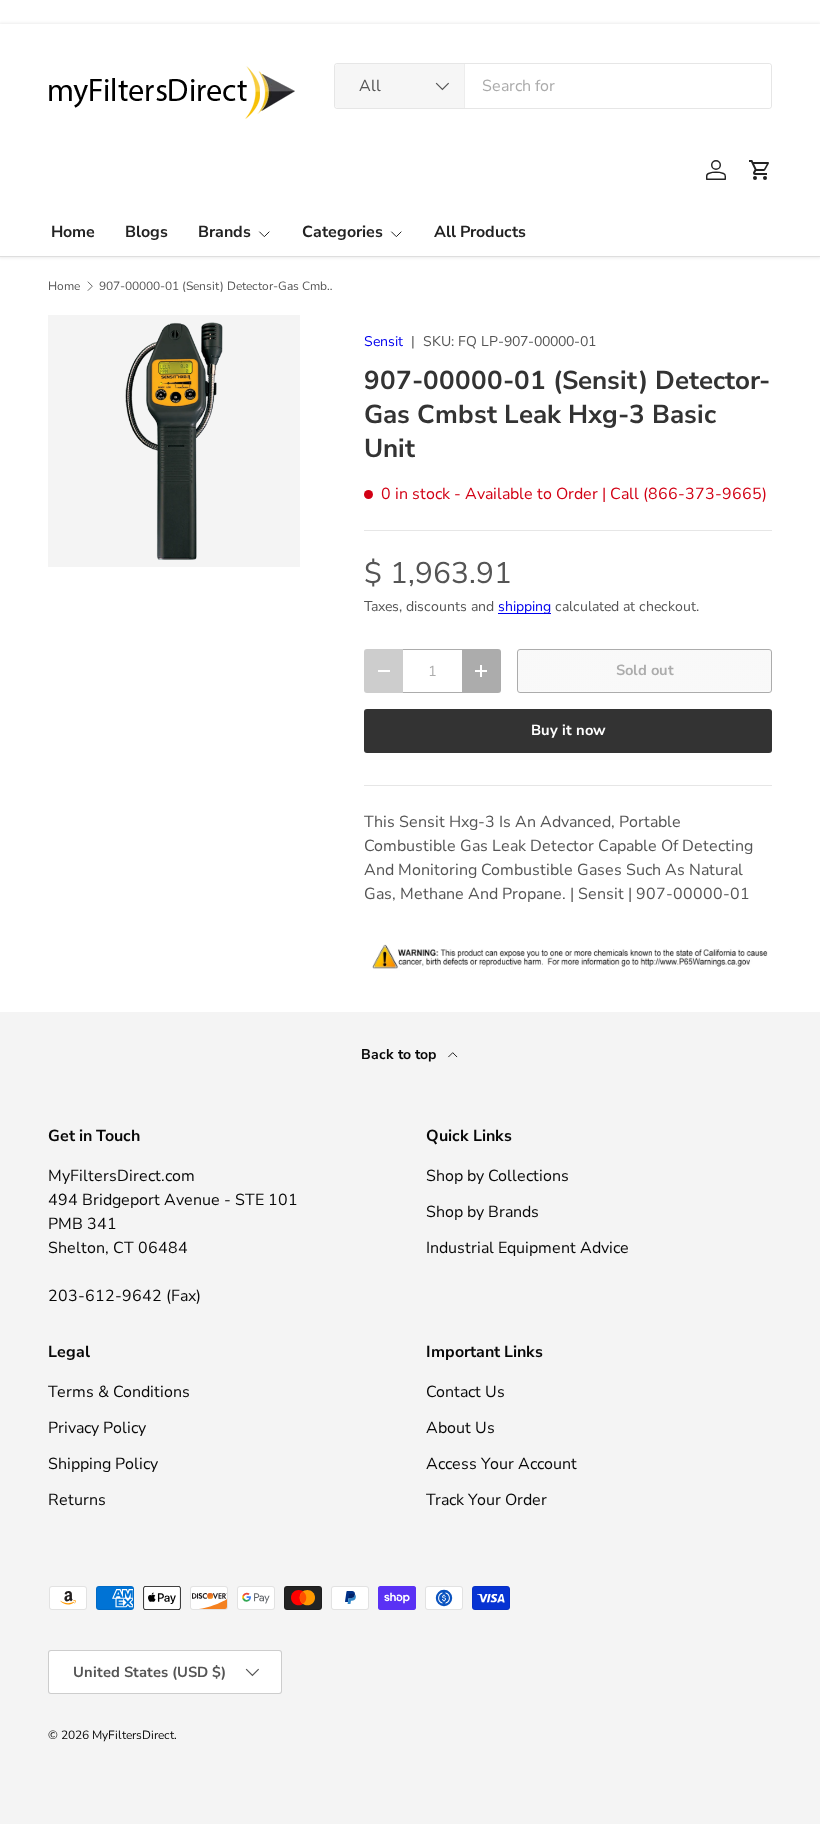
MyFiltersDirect (133, 1735)
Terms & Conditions (119, 1392)
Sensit (383, 341)
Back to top (400, 1054)
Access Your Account (501, 1464)
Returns (77, 1500)
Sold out (645, 670)
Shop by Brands (482, 1212)
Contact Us (465, 1392)
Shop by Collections (497, 1176)
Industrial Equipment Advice (527, 1248)
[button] (760, 170)
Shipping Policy (103, 1464)
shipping (524, 606)
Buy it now (568, 730)
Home (73, 232)
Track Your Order (486, 1500)
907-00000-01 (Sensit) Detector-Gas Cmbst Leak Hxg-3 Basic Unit (219, 286)
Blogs (146, 232)
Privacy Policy (97, 1428)
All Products (480, 232)
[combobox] (553, 86)
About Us (460, 1428)
